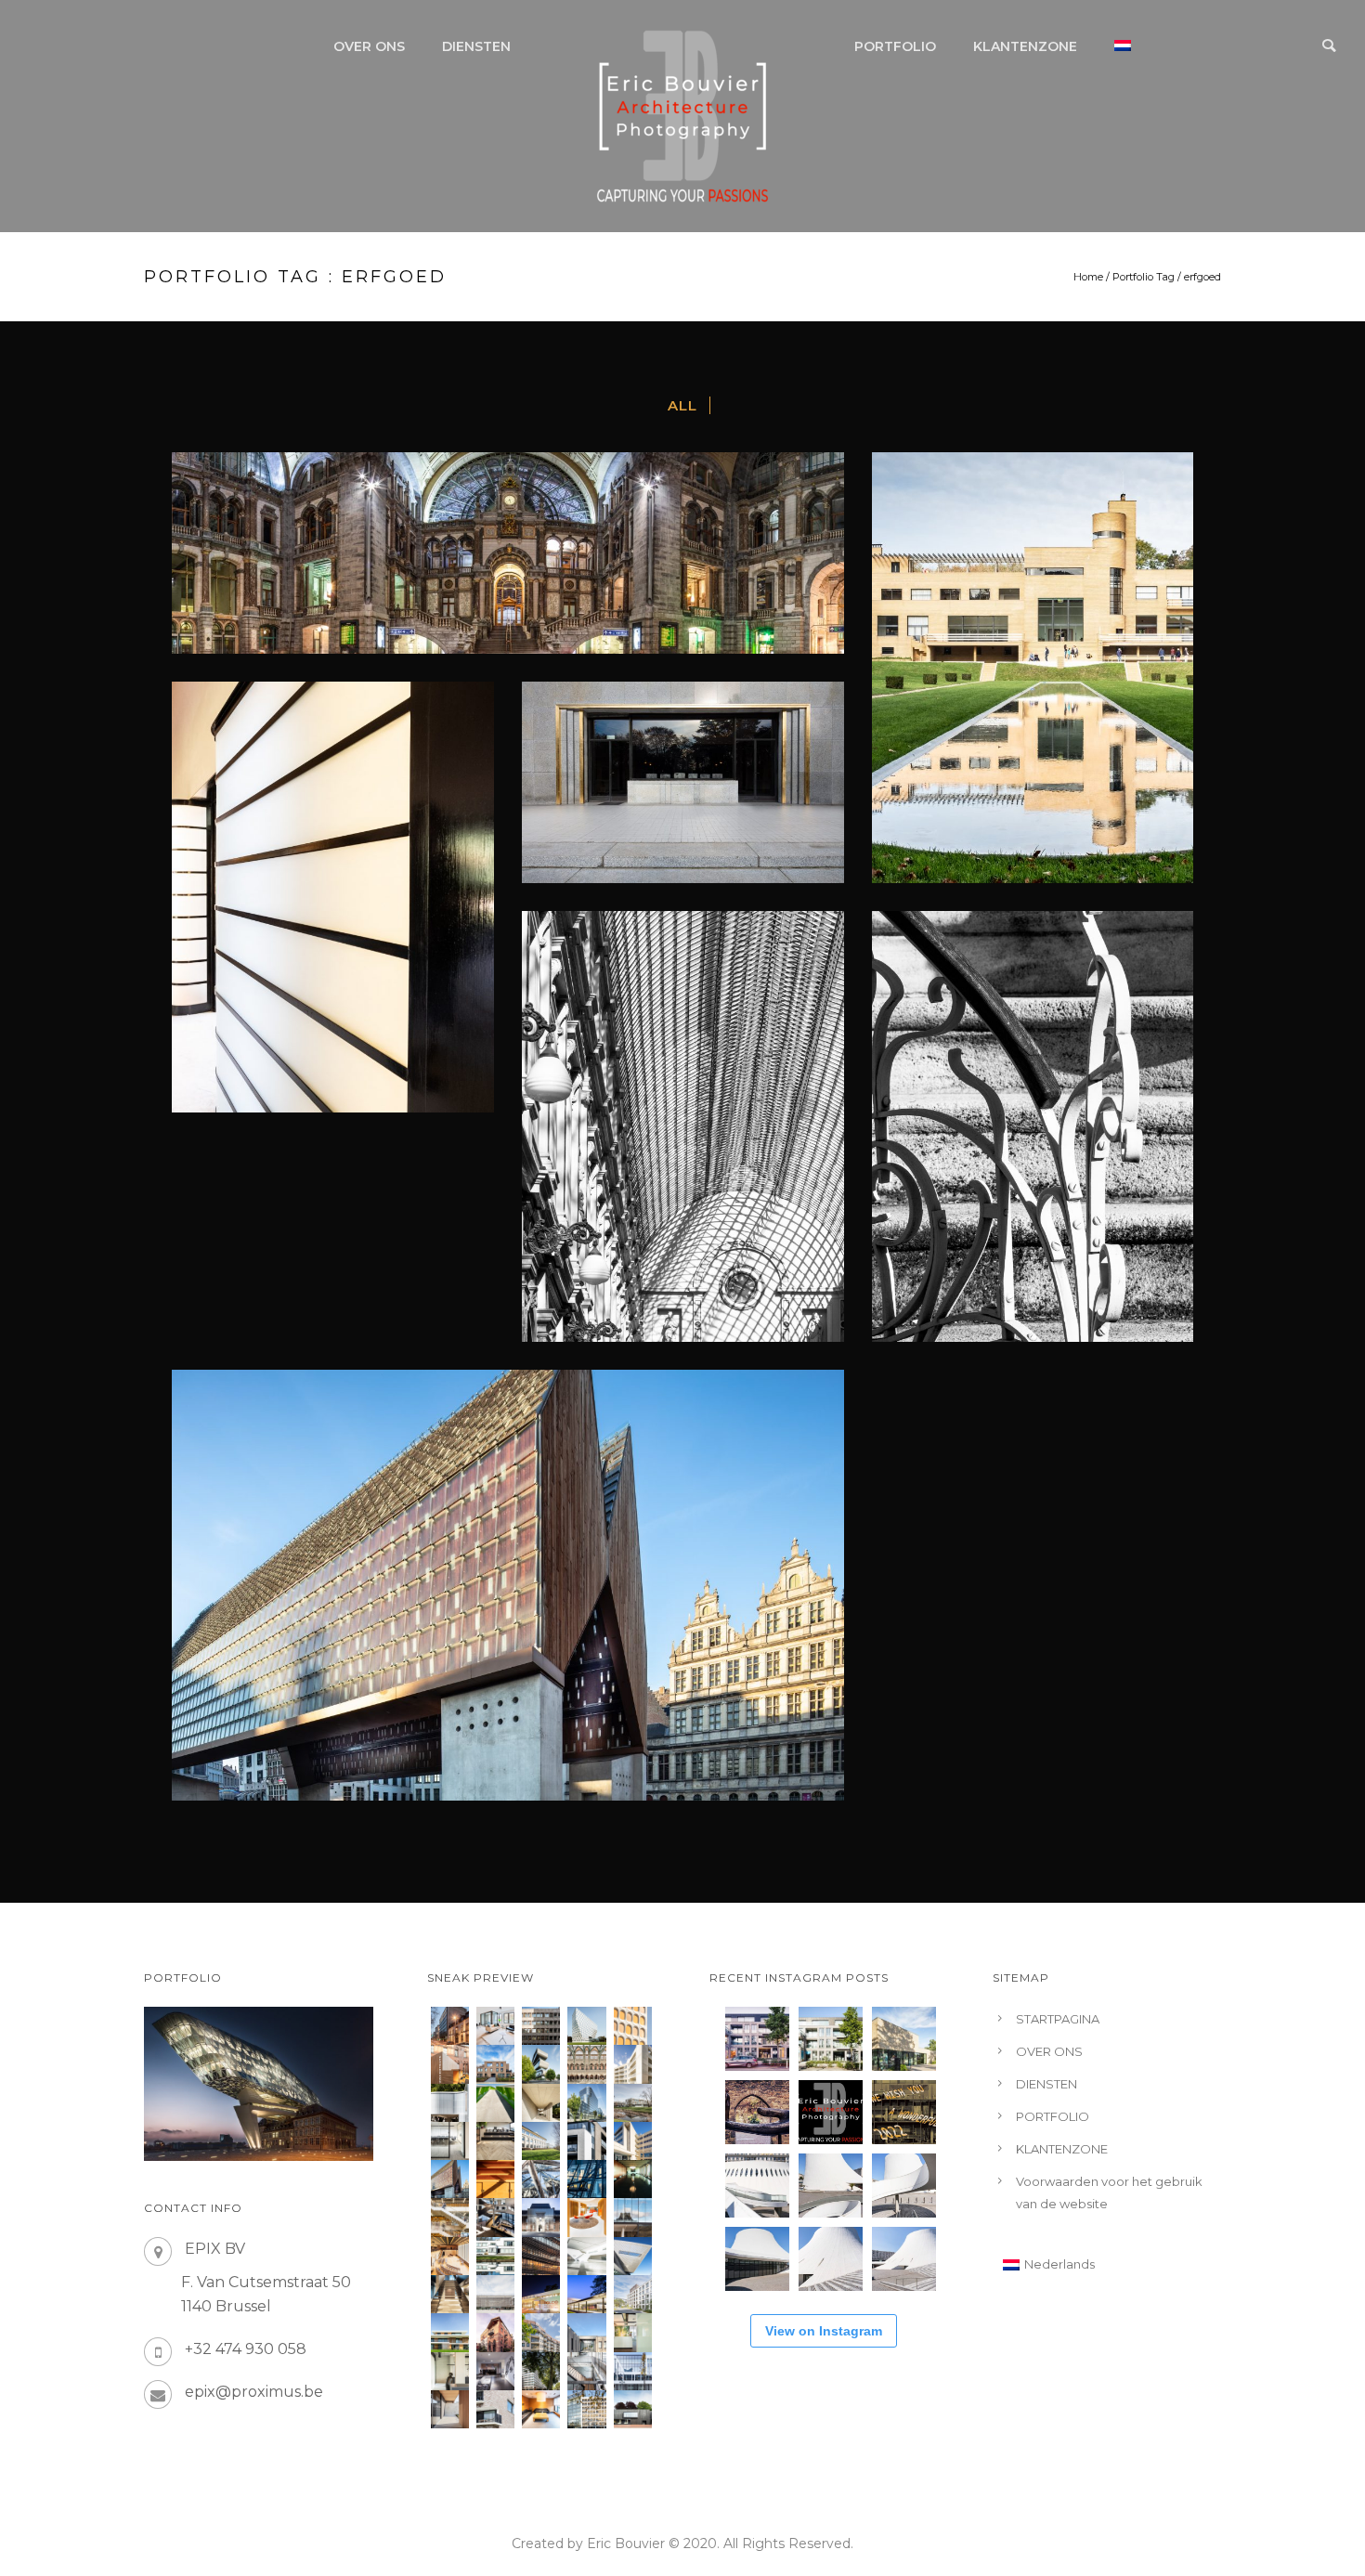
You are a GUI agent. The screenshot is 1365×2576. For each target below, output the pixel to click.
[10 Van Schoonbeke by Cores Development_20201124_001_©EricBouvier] (495, 2026)
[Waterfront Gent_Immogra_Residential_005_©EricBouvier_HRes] (495, 2409)
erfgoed (1202, 277)
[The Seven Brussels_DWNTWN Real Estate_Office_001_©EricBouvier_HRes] (633, 2371)
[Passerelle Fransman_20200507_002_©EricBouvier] (495, 2103)
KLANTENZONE (1025, 46)
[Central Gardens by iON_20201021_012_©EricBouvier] (633, 2064)
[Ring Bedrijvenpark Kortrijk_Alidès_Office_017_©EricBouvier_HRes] (541, 2141)
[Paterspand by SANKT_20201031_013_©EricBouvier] (450, 2064)
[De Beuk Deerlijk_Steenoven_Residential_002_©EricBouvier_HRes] (450, 2409)
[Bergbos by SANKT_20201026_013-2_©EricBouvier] (495, 2064)
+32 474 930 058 (246, 2349)
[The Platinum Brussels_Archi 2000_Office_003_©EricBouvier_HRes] (541, 2371)
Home (1088, 277)
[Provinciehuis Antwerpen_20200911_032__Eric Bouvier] (586, 2026)
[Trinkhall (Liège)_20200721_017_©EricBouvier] (450, 2103)
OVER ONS (369, 46)
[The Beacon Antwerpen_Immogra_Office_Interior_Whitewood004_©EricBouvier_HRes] (450, 2141)
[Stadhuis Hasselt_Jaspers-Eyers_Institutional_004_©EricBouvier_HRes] (541, 2217)
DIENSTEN (476, 46)
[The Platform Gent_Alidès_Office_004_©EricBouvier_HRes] (586, 2332)
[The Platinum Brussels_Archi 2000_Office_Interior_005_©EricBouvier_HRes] (495, 2371)
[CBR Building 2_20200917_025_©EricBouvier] (633, 2026)
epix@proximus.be (254, 2392)
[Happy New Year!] (904, 2112)
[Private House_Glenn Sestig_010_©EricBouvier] (541, 2103)
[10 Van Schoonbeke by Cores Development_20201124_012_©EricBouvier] (450, 2026)
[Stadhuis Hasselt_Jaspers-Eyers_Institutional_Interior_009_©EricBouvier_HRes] (495, 2217)
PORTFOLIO (895, 46)
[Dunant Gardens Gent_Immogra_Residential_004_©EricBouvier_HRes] (633, 2294)
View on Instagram (824, 2331)
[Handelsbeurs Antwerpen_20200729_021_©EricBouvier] (586, 2064)
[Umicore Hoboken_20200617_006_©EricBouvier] (541, 2064)
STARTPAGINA (1058, 2019)
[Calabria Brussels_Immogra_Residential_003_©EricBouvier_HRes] (541, 2332)
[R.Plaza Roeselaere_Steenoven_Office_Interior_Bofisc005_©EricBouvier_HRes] (633, 2332)
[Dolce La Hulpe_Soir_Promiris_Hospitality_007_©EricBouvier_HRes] (541, 2294)
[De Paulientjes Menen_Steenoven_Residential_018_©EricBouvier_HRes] (586, 2141)
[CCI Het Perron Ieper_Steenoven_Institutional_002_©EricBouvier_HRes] (495, 2294)
